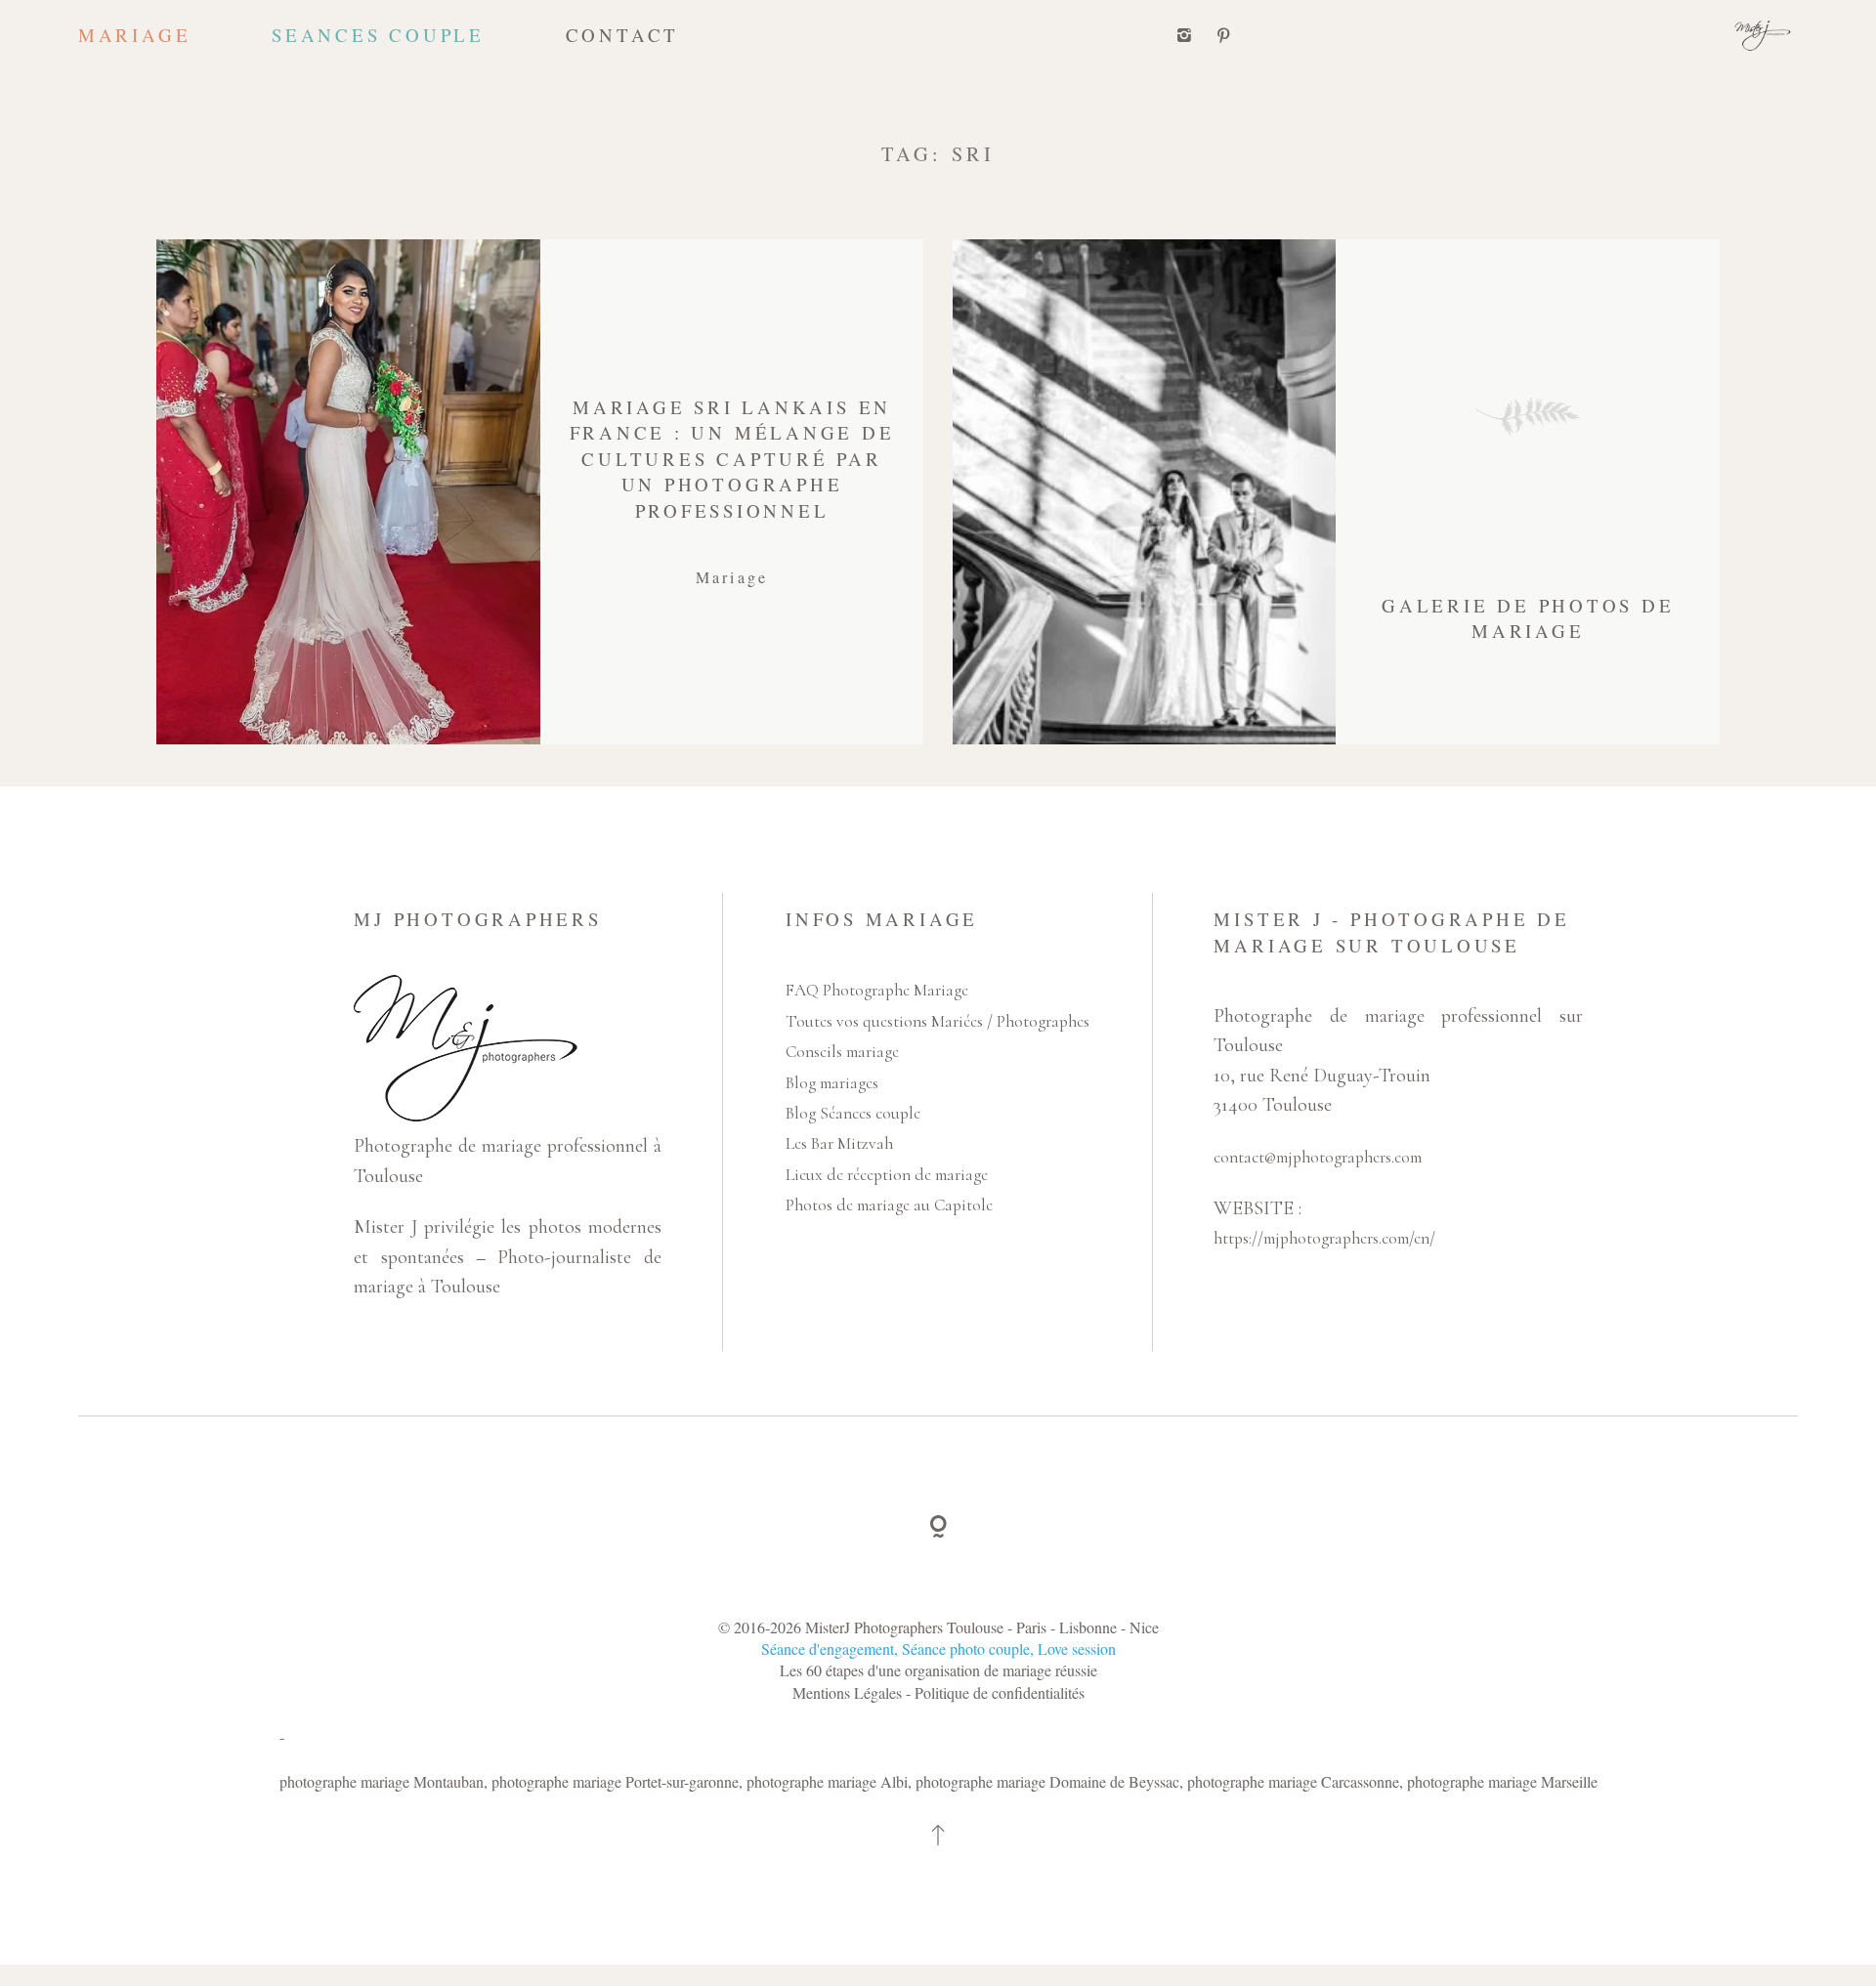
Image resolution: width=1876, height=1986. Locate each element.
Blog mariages (832, 1083)
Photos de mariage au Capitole (889, 1205)
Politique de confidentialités (1000, 1692)
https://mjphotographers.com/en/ (1324, 1238)
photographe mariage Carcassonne (1293, 1781)
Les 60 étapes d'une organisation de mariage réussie (938, 1670)
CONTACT (622, 35)
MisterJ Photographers (874, 1627)
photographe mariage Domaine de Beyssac (1047, 1781)
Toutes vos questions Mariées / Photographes (938, 1021)
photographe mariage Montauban (382, 1781)
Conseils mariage (842, 1052)
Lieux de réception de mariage (887, 1175)
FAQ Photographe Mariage (877, 990)
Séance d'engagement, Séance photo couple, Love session (938, 1648)
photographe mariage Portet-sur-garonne (615, 1781)
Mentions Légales (849, 1692)
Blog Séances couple (853, 1113)
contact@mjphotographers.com (1318, 1157)
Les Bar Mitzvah (839, 1143)
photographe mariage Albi (827, 1781)
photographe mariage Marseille (1502, 1781)
